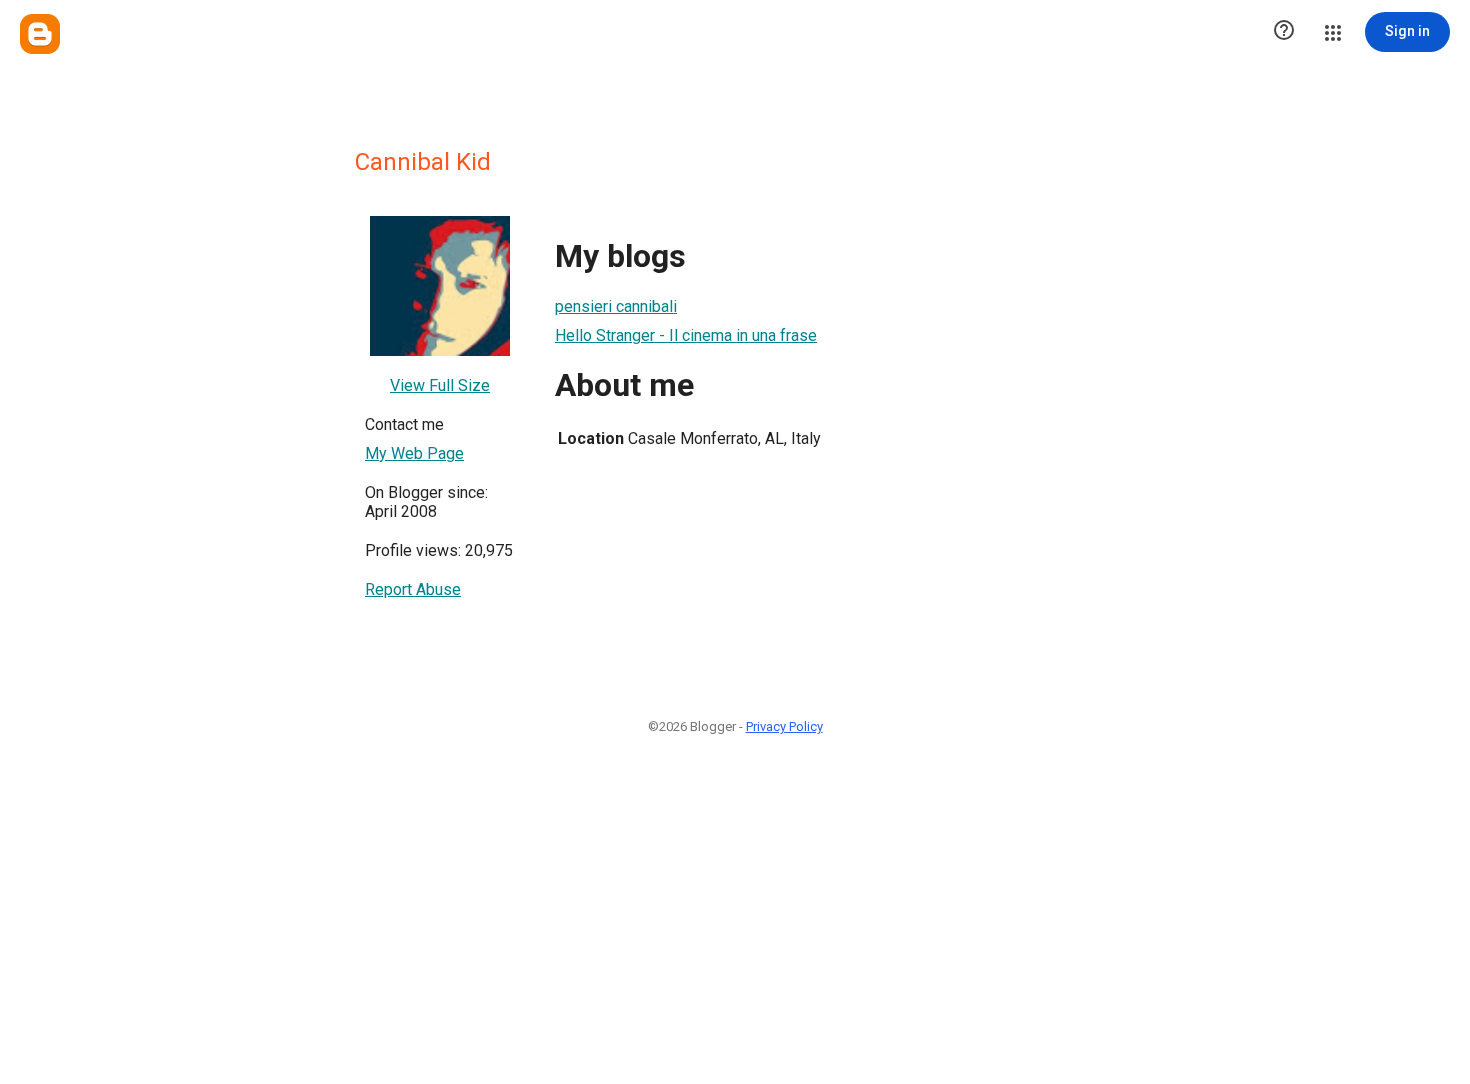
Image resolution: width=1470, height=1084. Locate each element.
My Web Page (414, 453)
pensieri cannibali (616, 306)
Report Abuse (413, 589)
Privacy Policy (784, 726)
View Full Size (440, 385)
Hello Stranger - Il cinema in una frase (686, 335)
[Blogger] (40, 34)
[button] (1284, 32)
